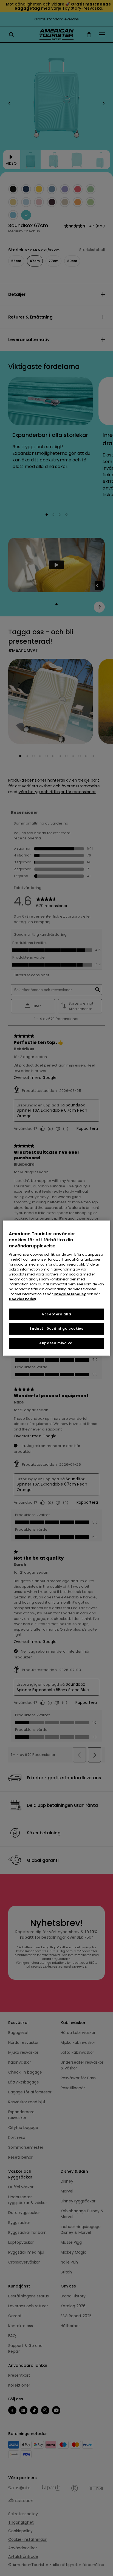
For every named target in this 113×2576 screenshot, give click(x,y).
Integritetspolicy (70, 1294)
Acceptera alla (56, 1314)
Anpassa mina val (56, 1343)
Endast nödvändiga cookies (56, 1329)
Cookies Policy (22, 1299)
